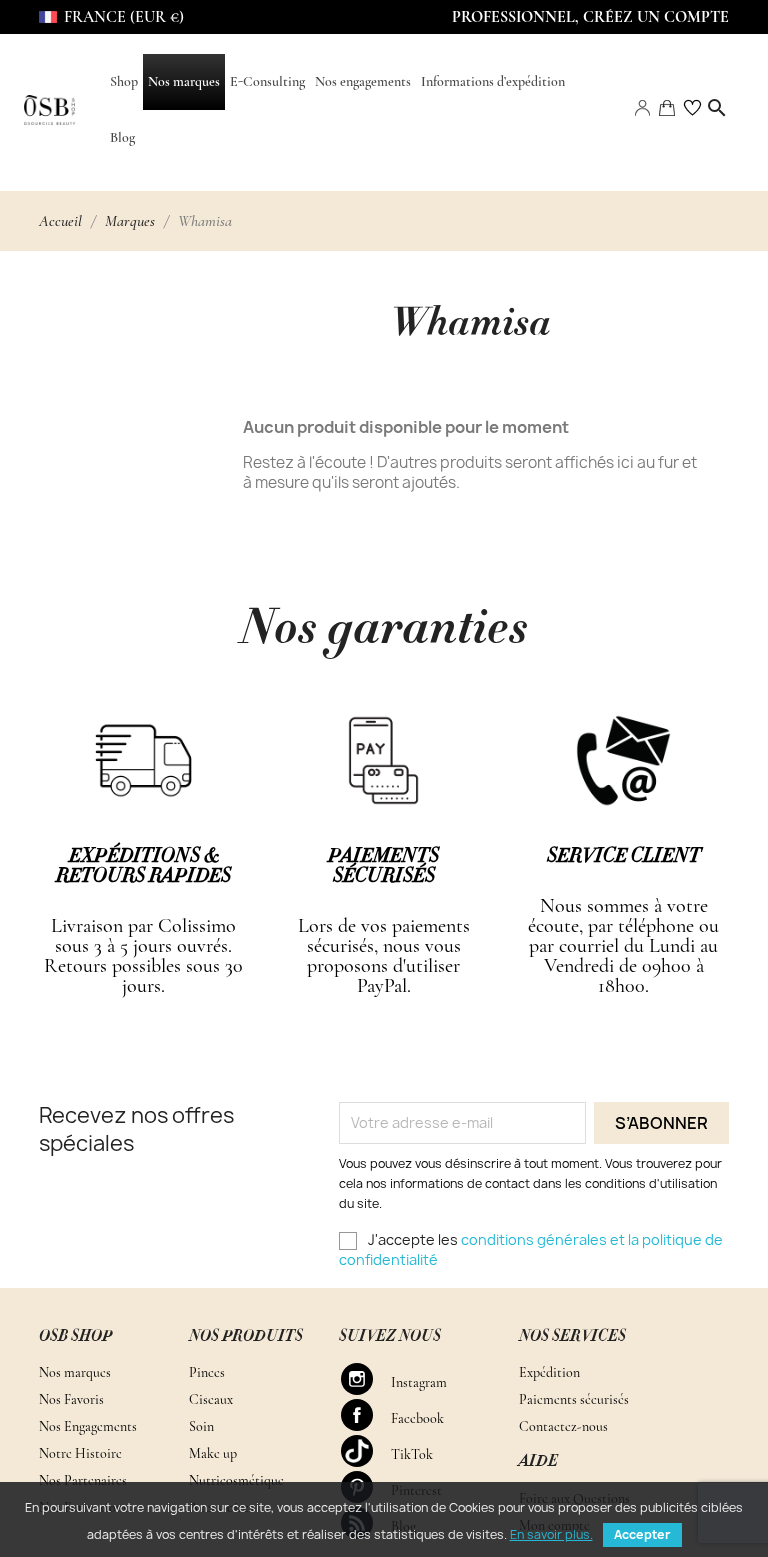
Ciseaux (211, 1399)
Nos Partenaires (83, 1480)
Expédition (549, 1372)
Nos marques (75, 1372)
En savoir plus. (551, 1534)
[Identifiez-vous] (642, 106)
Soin (201, 1426)
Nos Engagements (88, 1426)
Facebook (366, 1415)
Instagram (366, 1379)
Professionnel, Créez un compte (590, 17)
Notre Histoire (80, 1453)
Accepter (642, 1534)
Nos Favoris (71, 1399)
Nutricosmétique (236, 1480)
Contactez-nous (563, 1426)
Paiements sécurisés (574, 1399)
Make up (213, 1453)
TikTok (366, 1451)
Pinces (207, 1372)
